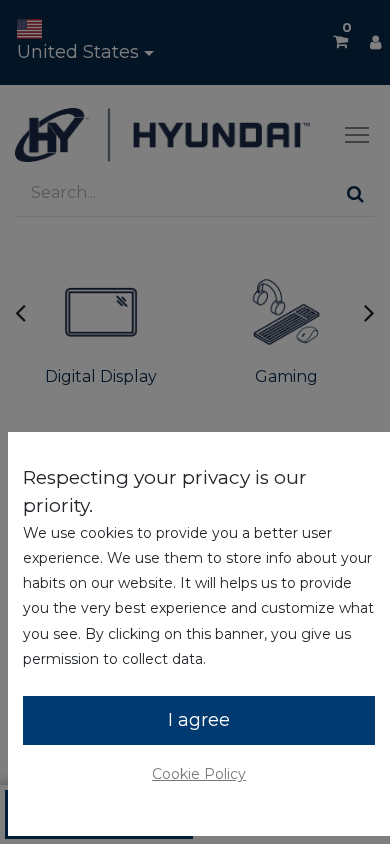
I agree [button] (199, 720)
